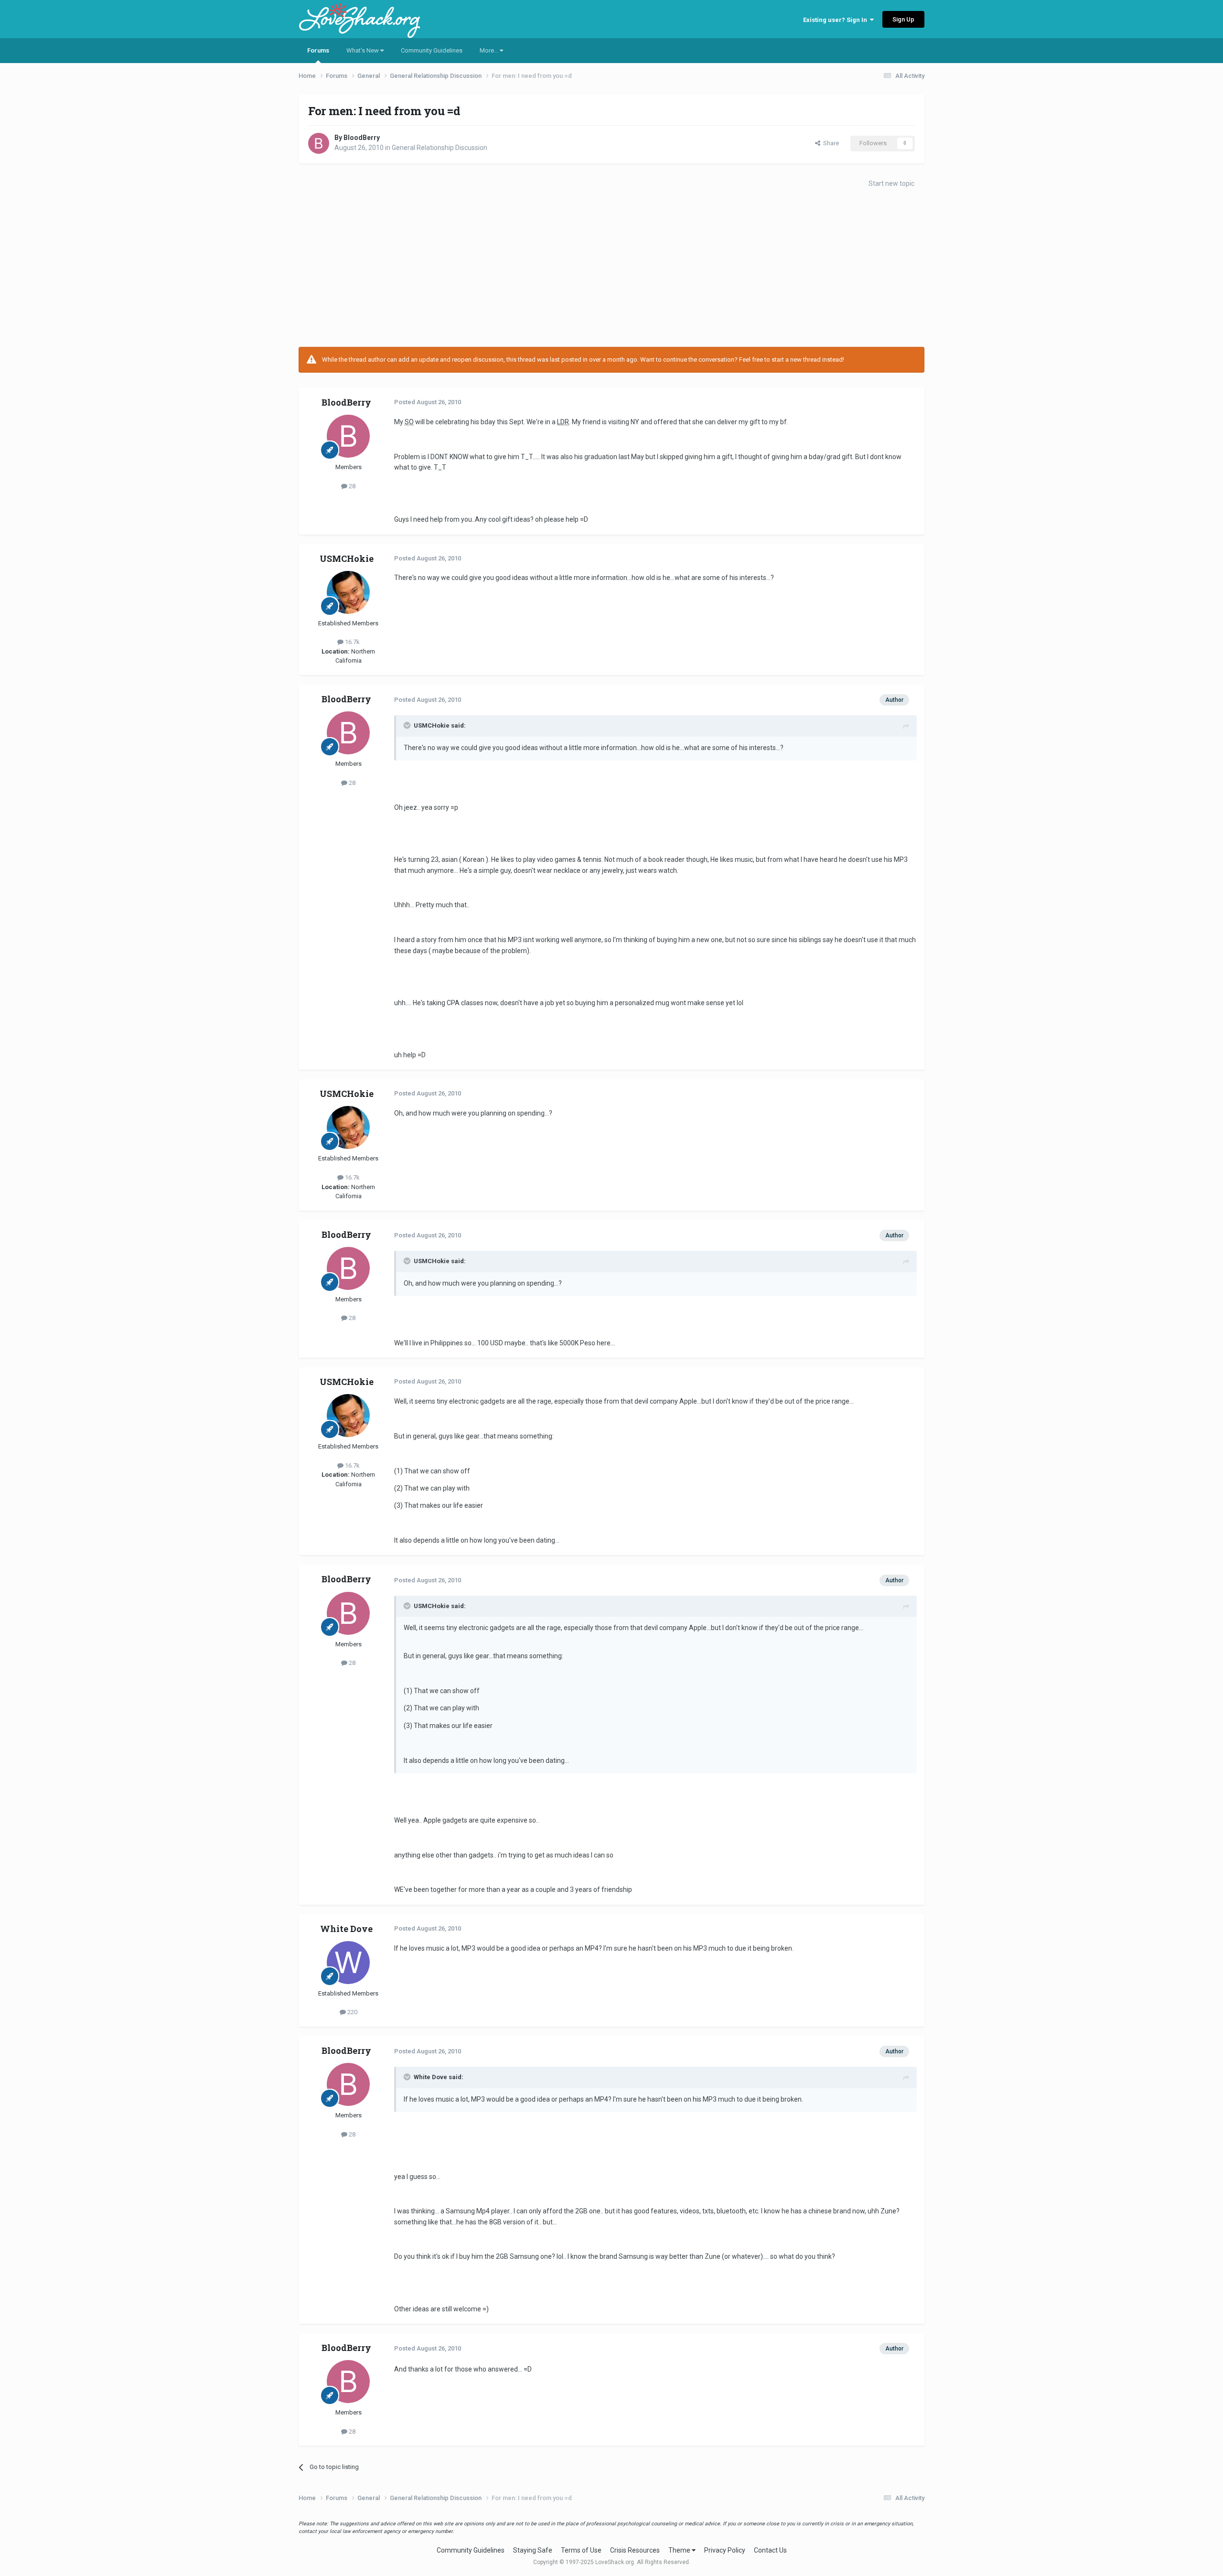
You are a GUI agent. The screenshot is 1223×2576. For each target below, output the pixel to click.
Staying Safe (533, 2550)
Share (830, 143)
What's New (363, 50)
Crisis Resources (635, 2550)
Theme (680, 2550)
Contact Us (770, 2550)
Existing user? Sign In (837, 20)
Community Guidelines (432, 50)
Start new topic (891, 183)
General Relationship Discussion (440, 148)
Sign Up (903, 19)
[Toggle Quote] (408, 725)
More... (490, 50)
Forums (318, 50)
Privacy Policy (725, 2550)
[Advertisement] (611, 270)
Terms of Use (581, 2550)
